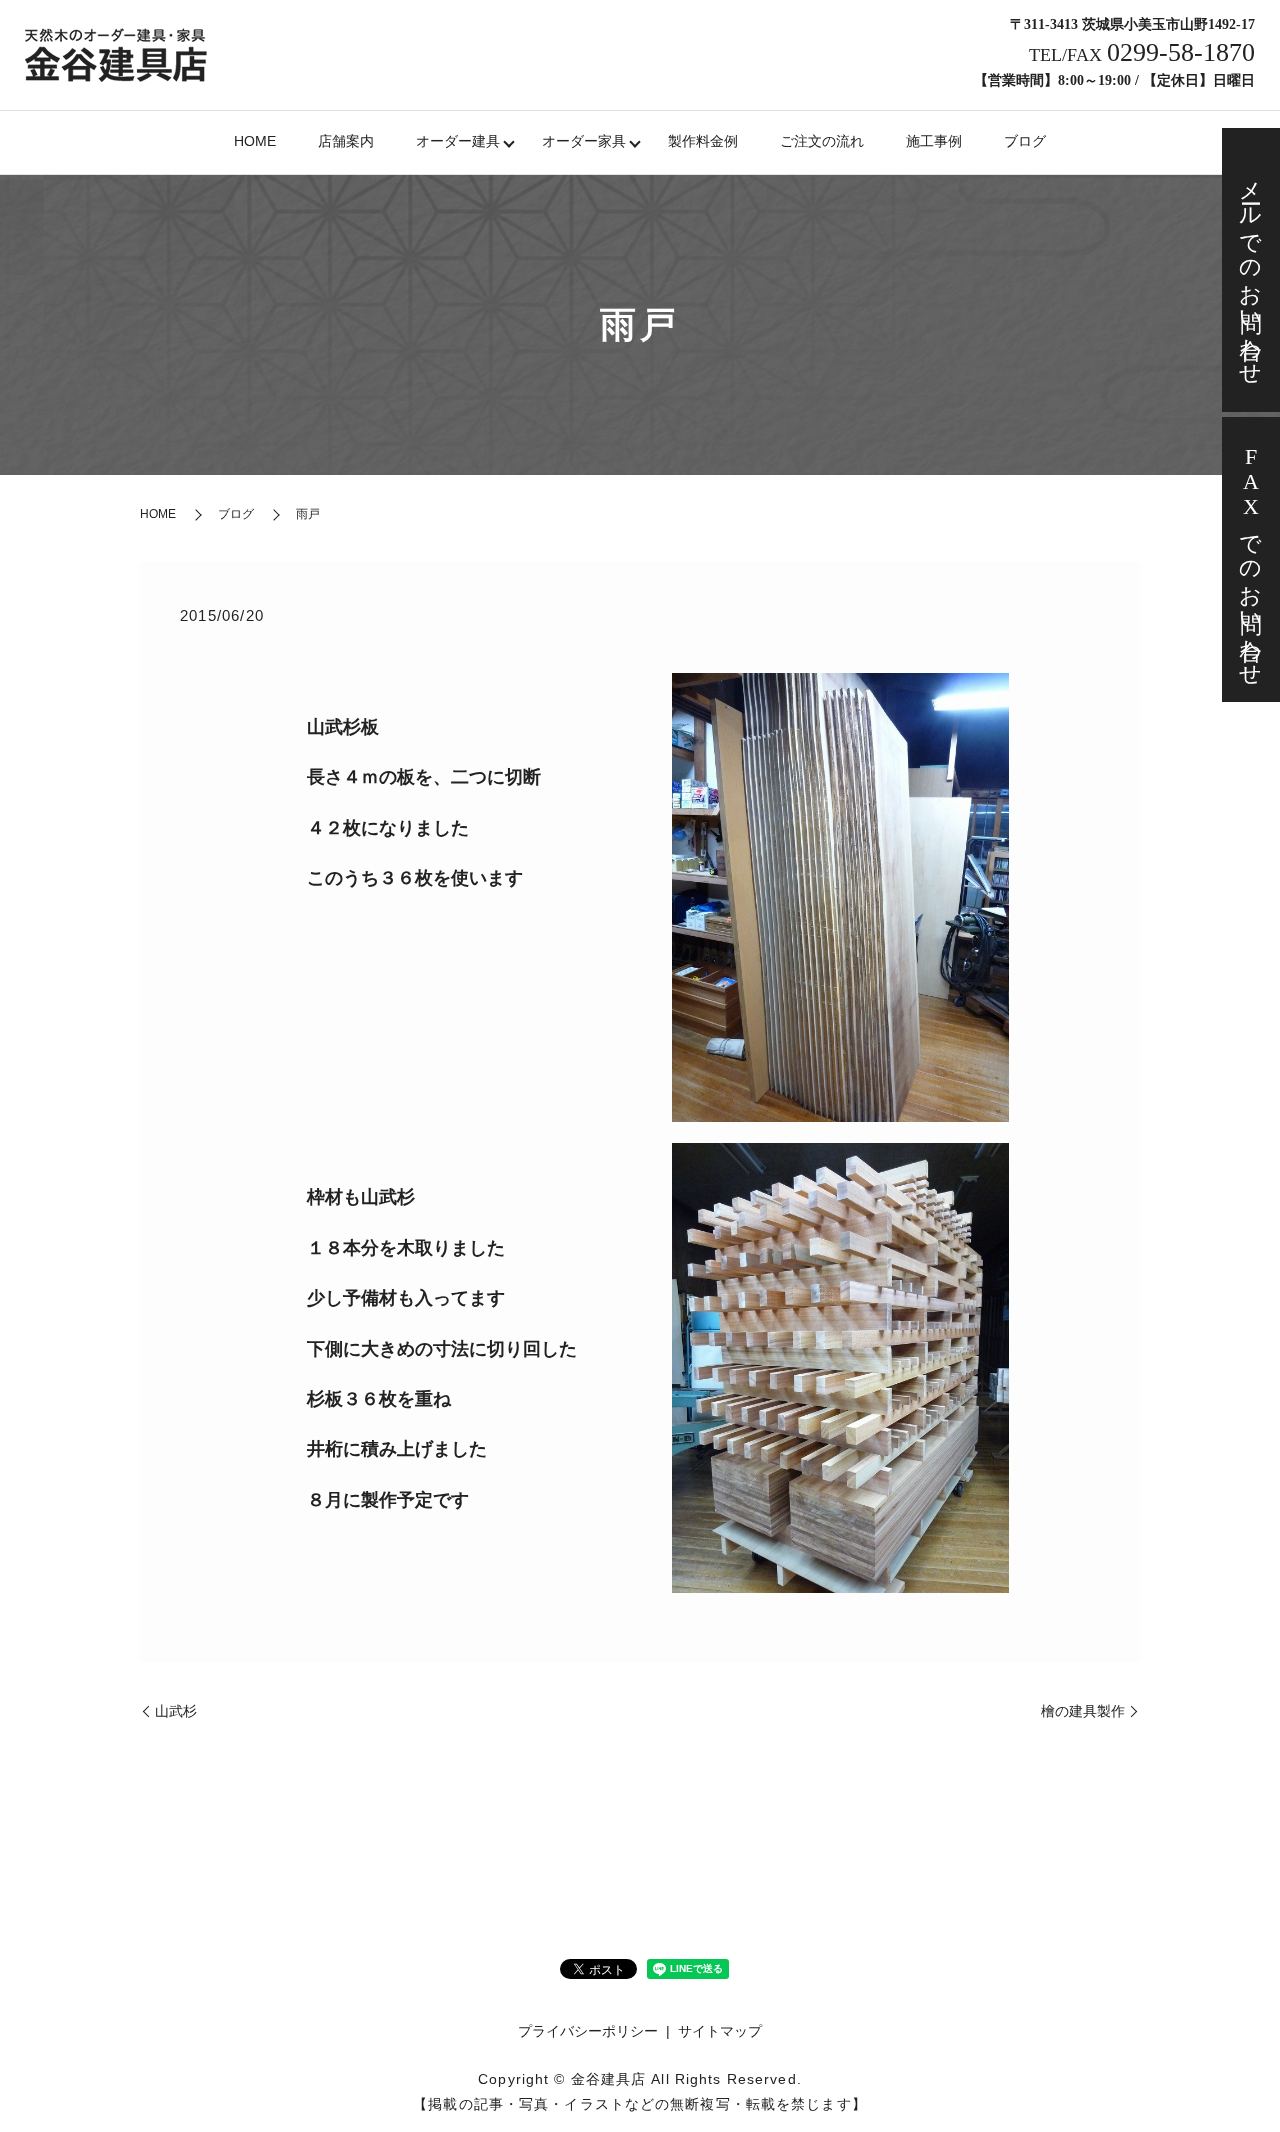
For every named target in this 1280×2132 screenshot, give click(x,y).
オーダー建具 (458, 141)
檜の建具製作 (1083, 1711)
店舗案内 (346, 141)
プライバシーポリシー (588, 2031)
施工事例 (934, 141)
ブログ (1025, 141)
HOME (255, 141)
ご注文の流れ (822, 141)
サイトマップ (720, 2031)
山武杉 (176, 1711)
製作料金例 (703, 141)
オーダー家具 (584, 141)
